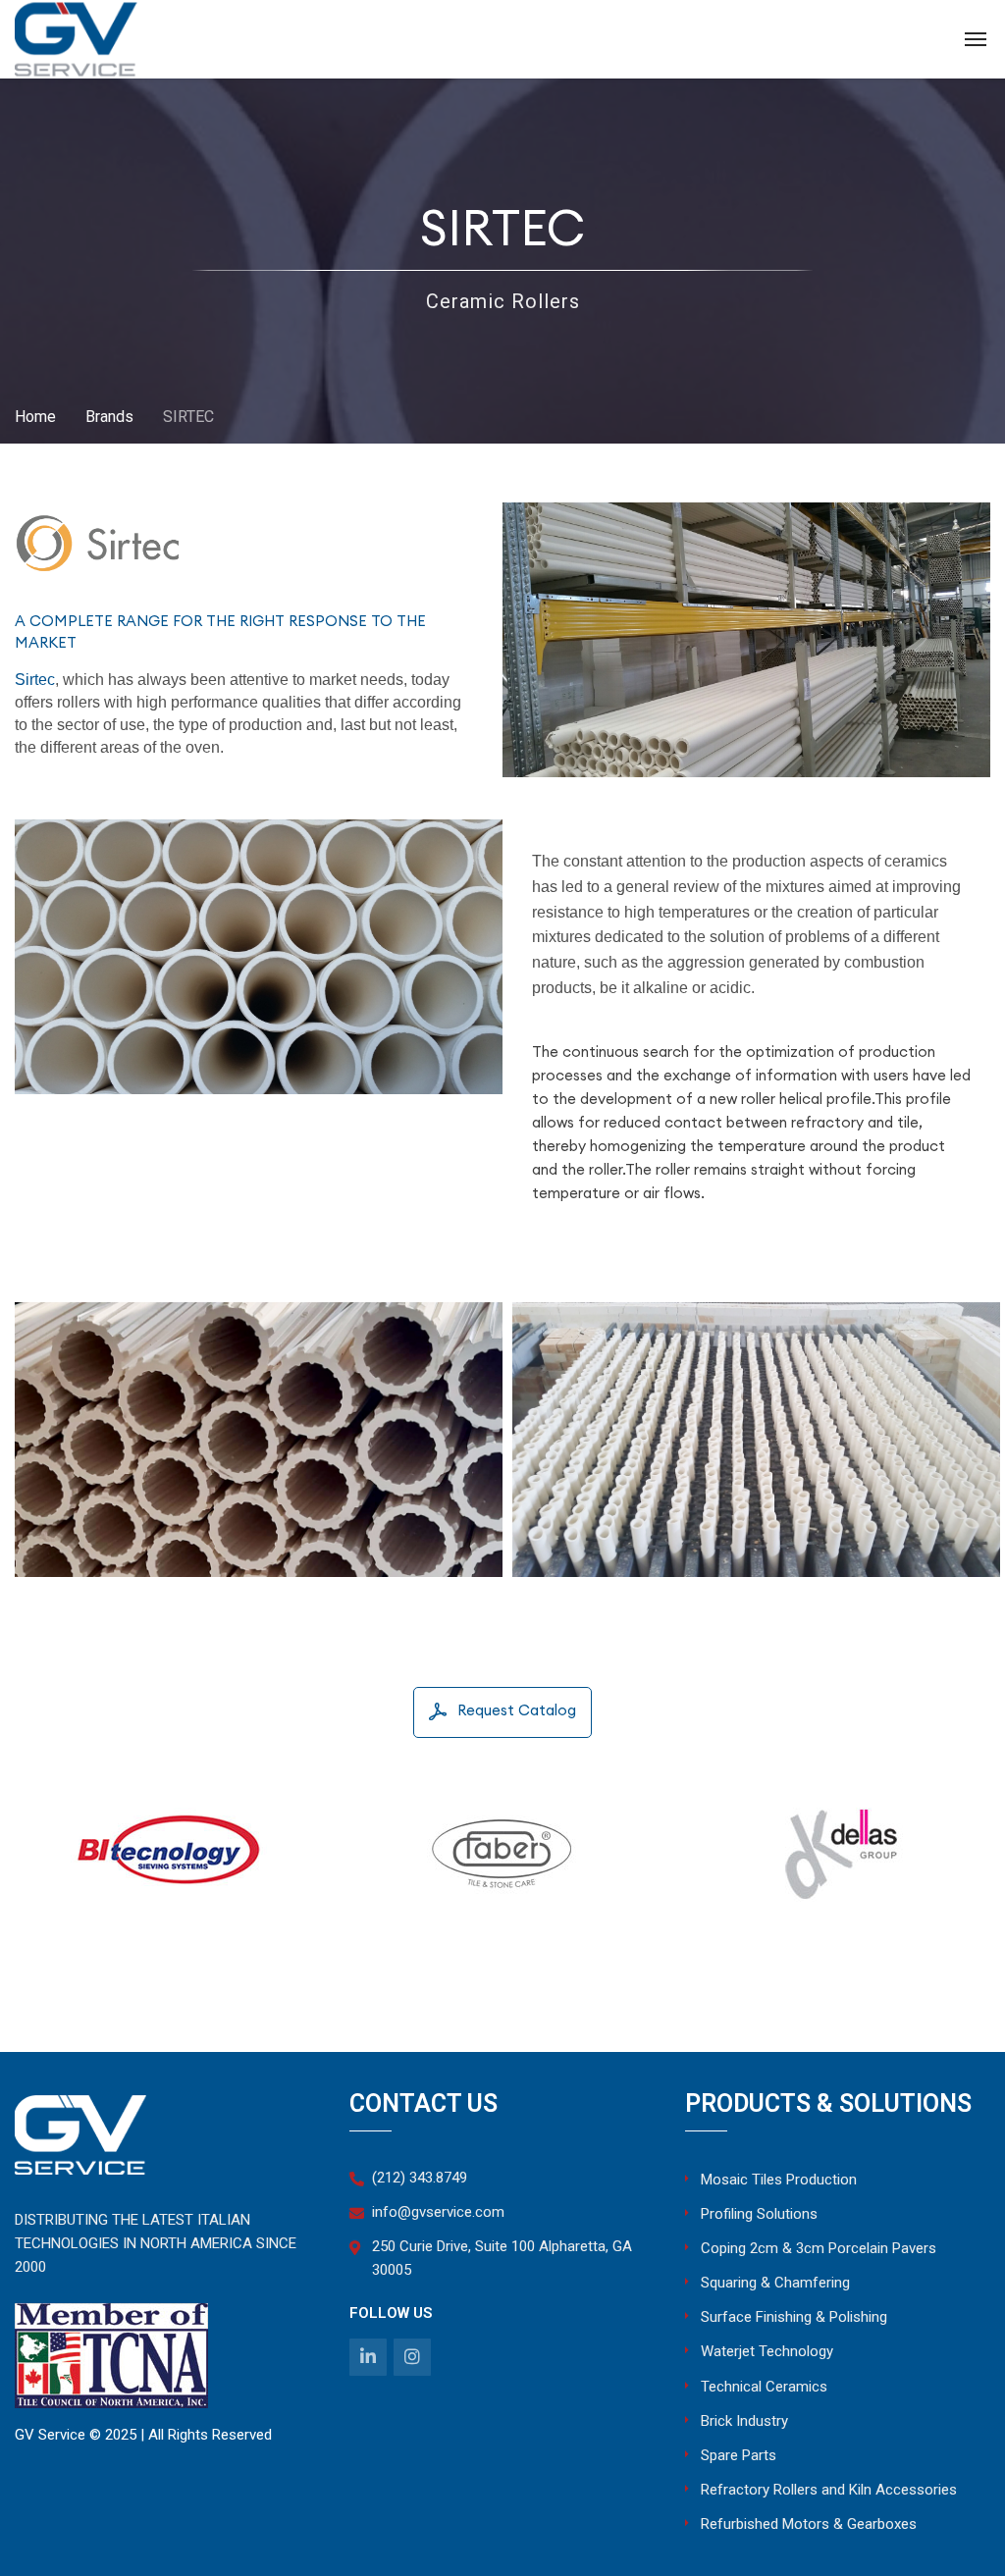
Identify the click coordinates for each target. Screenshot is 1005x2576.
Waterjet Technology (767, 2351)
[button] (502, 1712)
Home (35, 417)
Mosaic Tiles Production (779, 2180)
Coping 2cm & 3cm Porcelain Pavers (819, 2248)
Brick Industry (744, 2421)
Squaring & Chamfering (775, 2283)
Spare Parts (739, 2455)
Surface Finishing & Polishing (794, 2317)
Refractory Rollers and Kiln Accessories (829, 2490)
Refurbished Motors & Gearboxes (809, 2524)
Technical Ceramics (764, 2387)
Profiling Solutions (759, 2214)
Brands (109, 417)
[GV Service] (76, 40)
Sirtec (35, 679)
